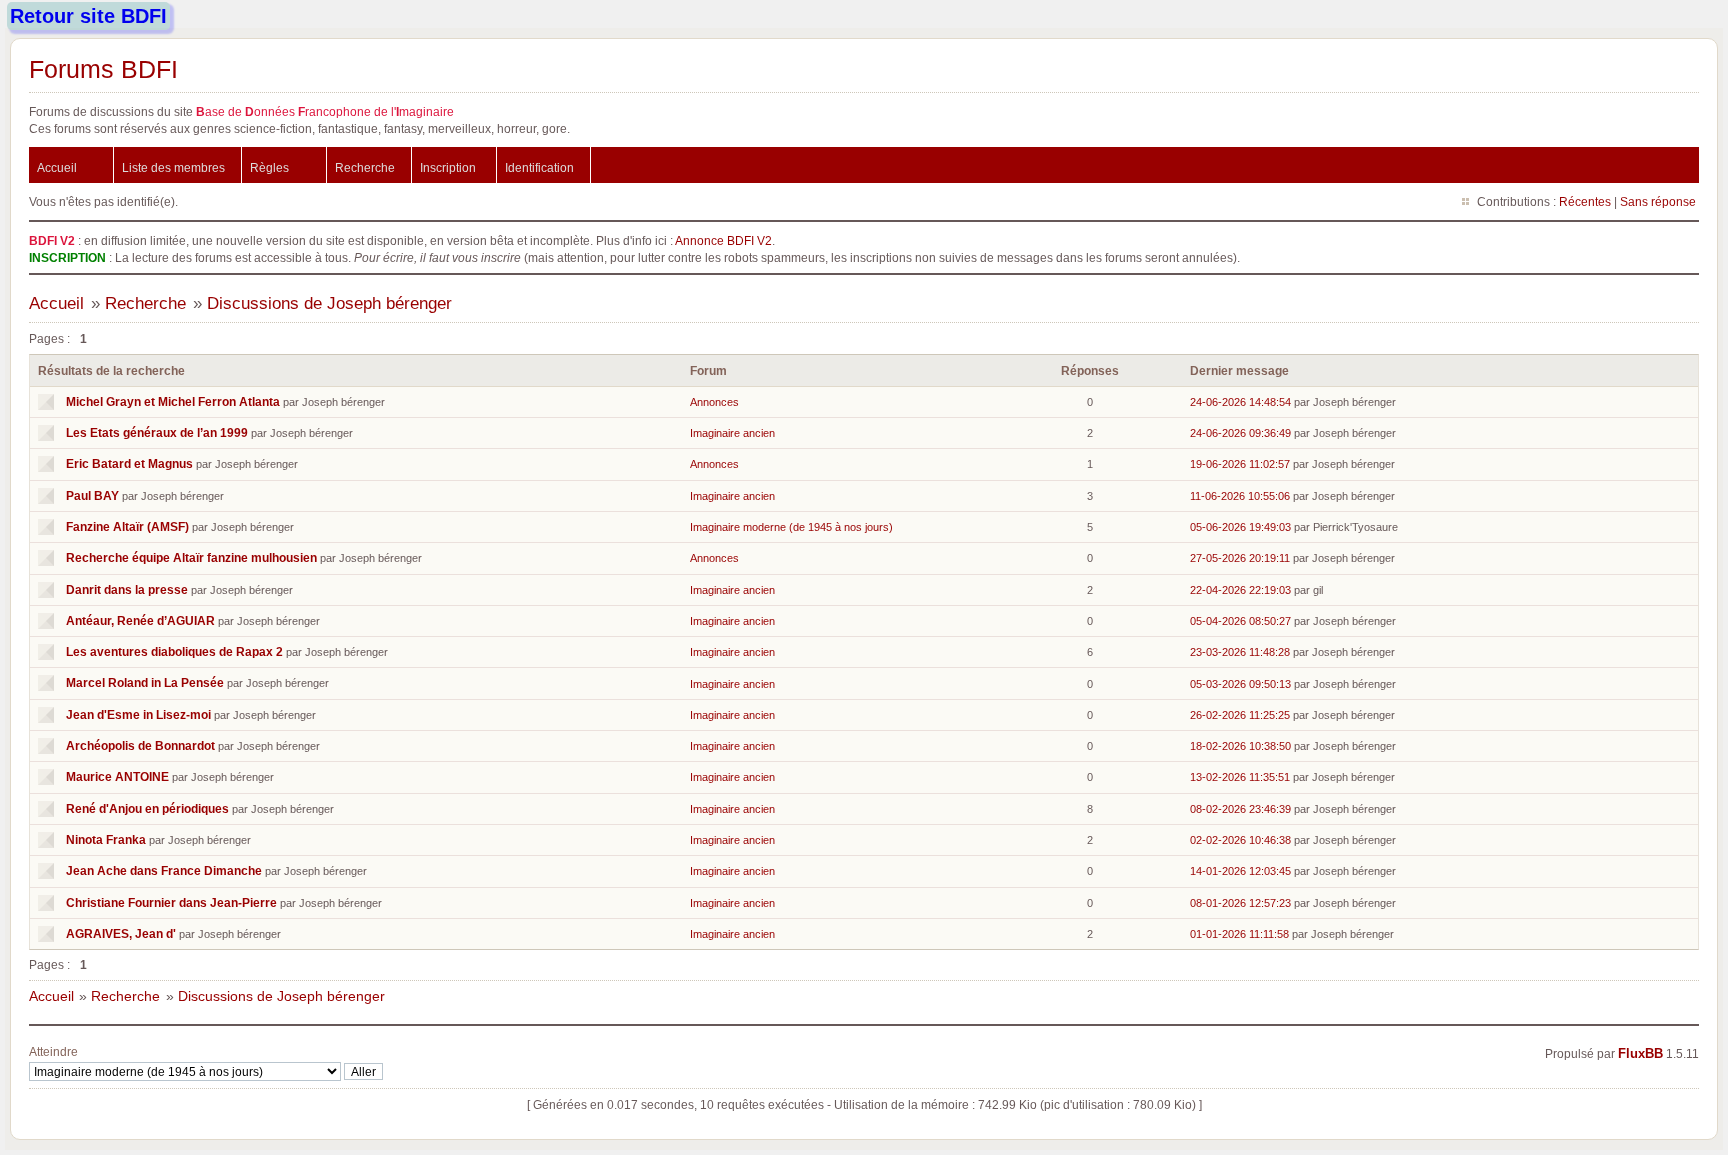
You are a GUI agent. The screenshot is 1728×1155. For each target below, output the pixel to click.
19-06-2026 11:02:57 (1240, 464)
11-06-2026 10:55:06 (1240, 496)
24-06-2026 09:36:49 (1240, 433)
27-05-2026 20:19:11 (1240, 558)
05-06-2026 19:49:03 (1240, 527)
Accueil (57, 167)
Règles (269, 167)
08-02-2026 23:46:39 (1240, 809)
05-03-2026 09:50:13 (1240, 684)
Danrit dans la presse (127, 589)
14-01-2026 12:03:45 (1240, 871)
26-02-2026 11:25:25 (1240, 715)
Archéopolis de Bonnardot (140, 745)
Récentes (1585, 201)
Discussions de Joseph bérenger (329, 303)
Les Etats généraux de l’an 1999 (157, 432)
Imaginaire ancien (732, 433)
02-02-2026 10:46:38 (1240, 840)
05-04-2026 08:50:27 (1240, 621)
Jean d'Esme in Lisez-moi (138, 714)
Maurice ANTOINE (117, 776)
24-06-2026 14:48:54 (1240, 402)
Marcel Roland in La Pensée (145, 682)
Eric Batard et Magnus (129, 463)
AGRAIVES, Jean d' (121, 933)
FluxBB (1640, 1054)
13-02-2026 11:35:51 (1240, 777)
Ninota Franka (106, 839)
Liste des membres (173, 167)
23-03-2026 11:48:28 (1240, 652)
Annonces (714, 402)
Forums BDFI (103, 69)
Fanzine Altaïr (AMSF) (127, 526)
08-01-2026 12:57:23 (1240, 903)
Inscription (448, 167)
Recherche (365, 167)
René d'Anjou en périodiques (147, 808)
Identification (539, 167)
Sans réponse (1658, 201)
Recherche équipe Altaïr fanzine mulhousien (191, 557)
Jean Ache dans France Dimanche (164, 870)
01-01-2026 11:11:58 (1239, 934)
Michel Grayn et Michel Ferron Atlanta (173, 401)
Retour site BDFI (88, 16)
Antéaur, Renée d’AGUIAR (140, 620)
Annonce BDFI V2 (723, 240)
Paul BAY (92, 495)
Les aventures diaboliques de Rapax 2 (174, 651)
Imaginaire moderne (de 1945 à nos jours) (791, 527)
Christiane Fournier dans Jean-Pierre (171, 902)
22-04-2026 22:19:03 (1240, 590)
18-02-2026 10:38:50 (1240, 746)
